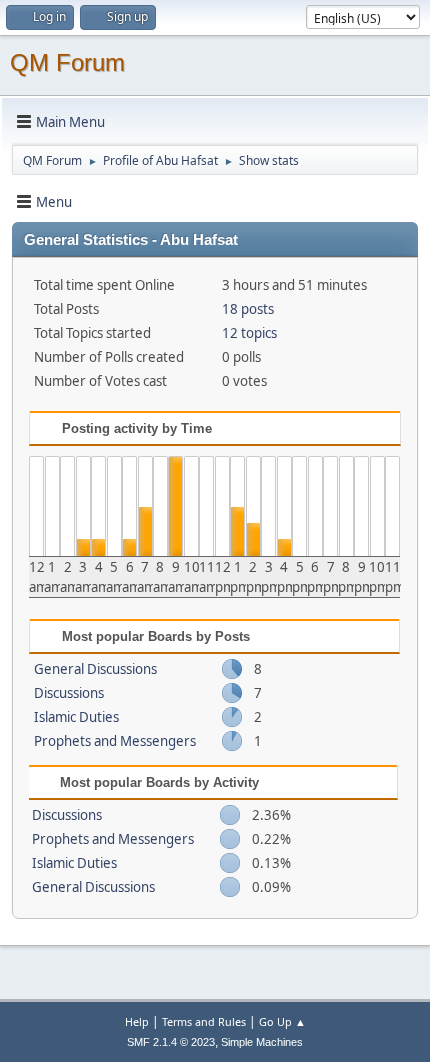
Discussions (69, 693)
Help (137, 1021)
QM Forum (67, 62)
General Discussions (95, 669)
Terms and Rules (204, 1021)
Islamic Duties (76, 717)
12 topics (249, 333)
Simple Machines (262, 1042)
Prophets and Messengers (115, 741)
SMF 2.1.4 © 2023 (171, 1042)
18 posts (248, 309)
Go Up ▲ (282, 1021)
